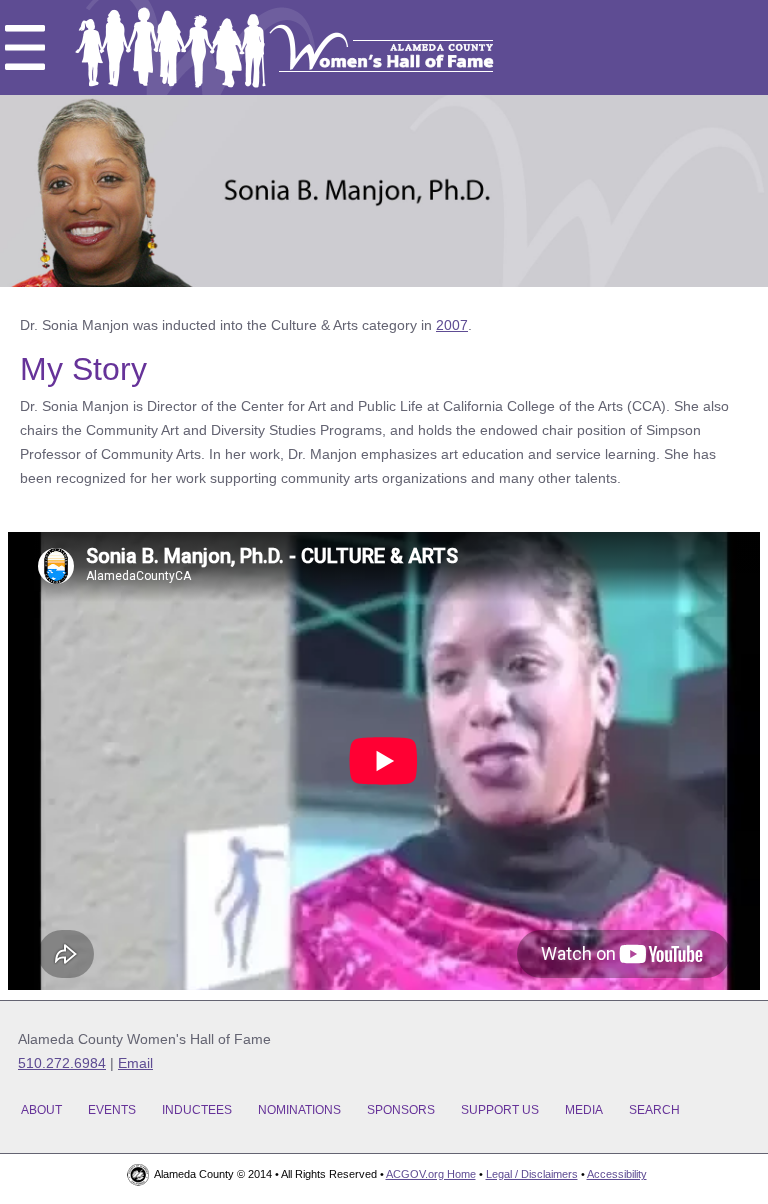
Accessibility (617, 1174)
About (41, 1110)
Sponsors (401, 1110)
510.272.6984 (62, 1063)
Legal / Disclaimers (532, 1174)
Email (135, 1063)
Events (112, 1110)
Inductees (197, 1110)
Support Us (500, 1110)
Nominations (299, 1110)
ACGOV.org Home (431, 1174)
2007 (452, 325)
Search (654, 1110)
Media (584, 1110)
